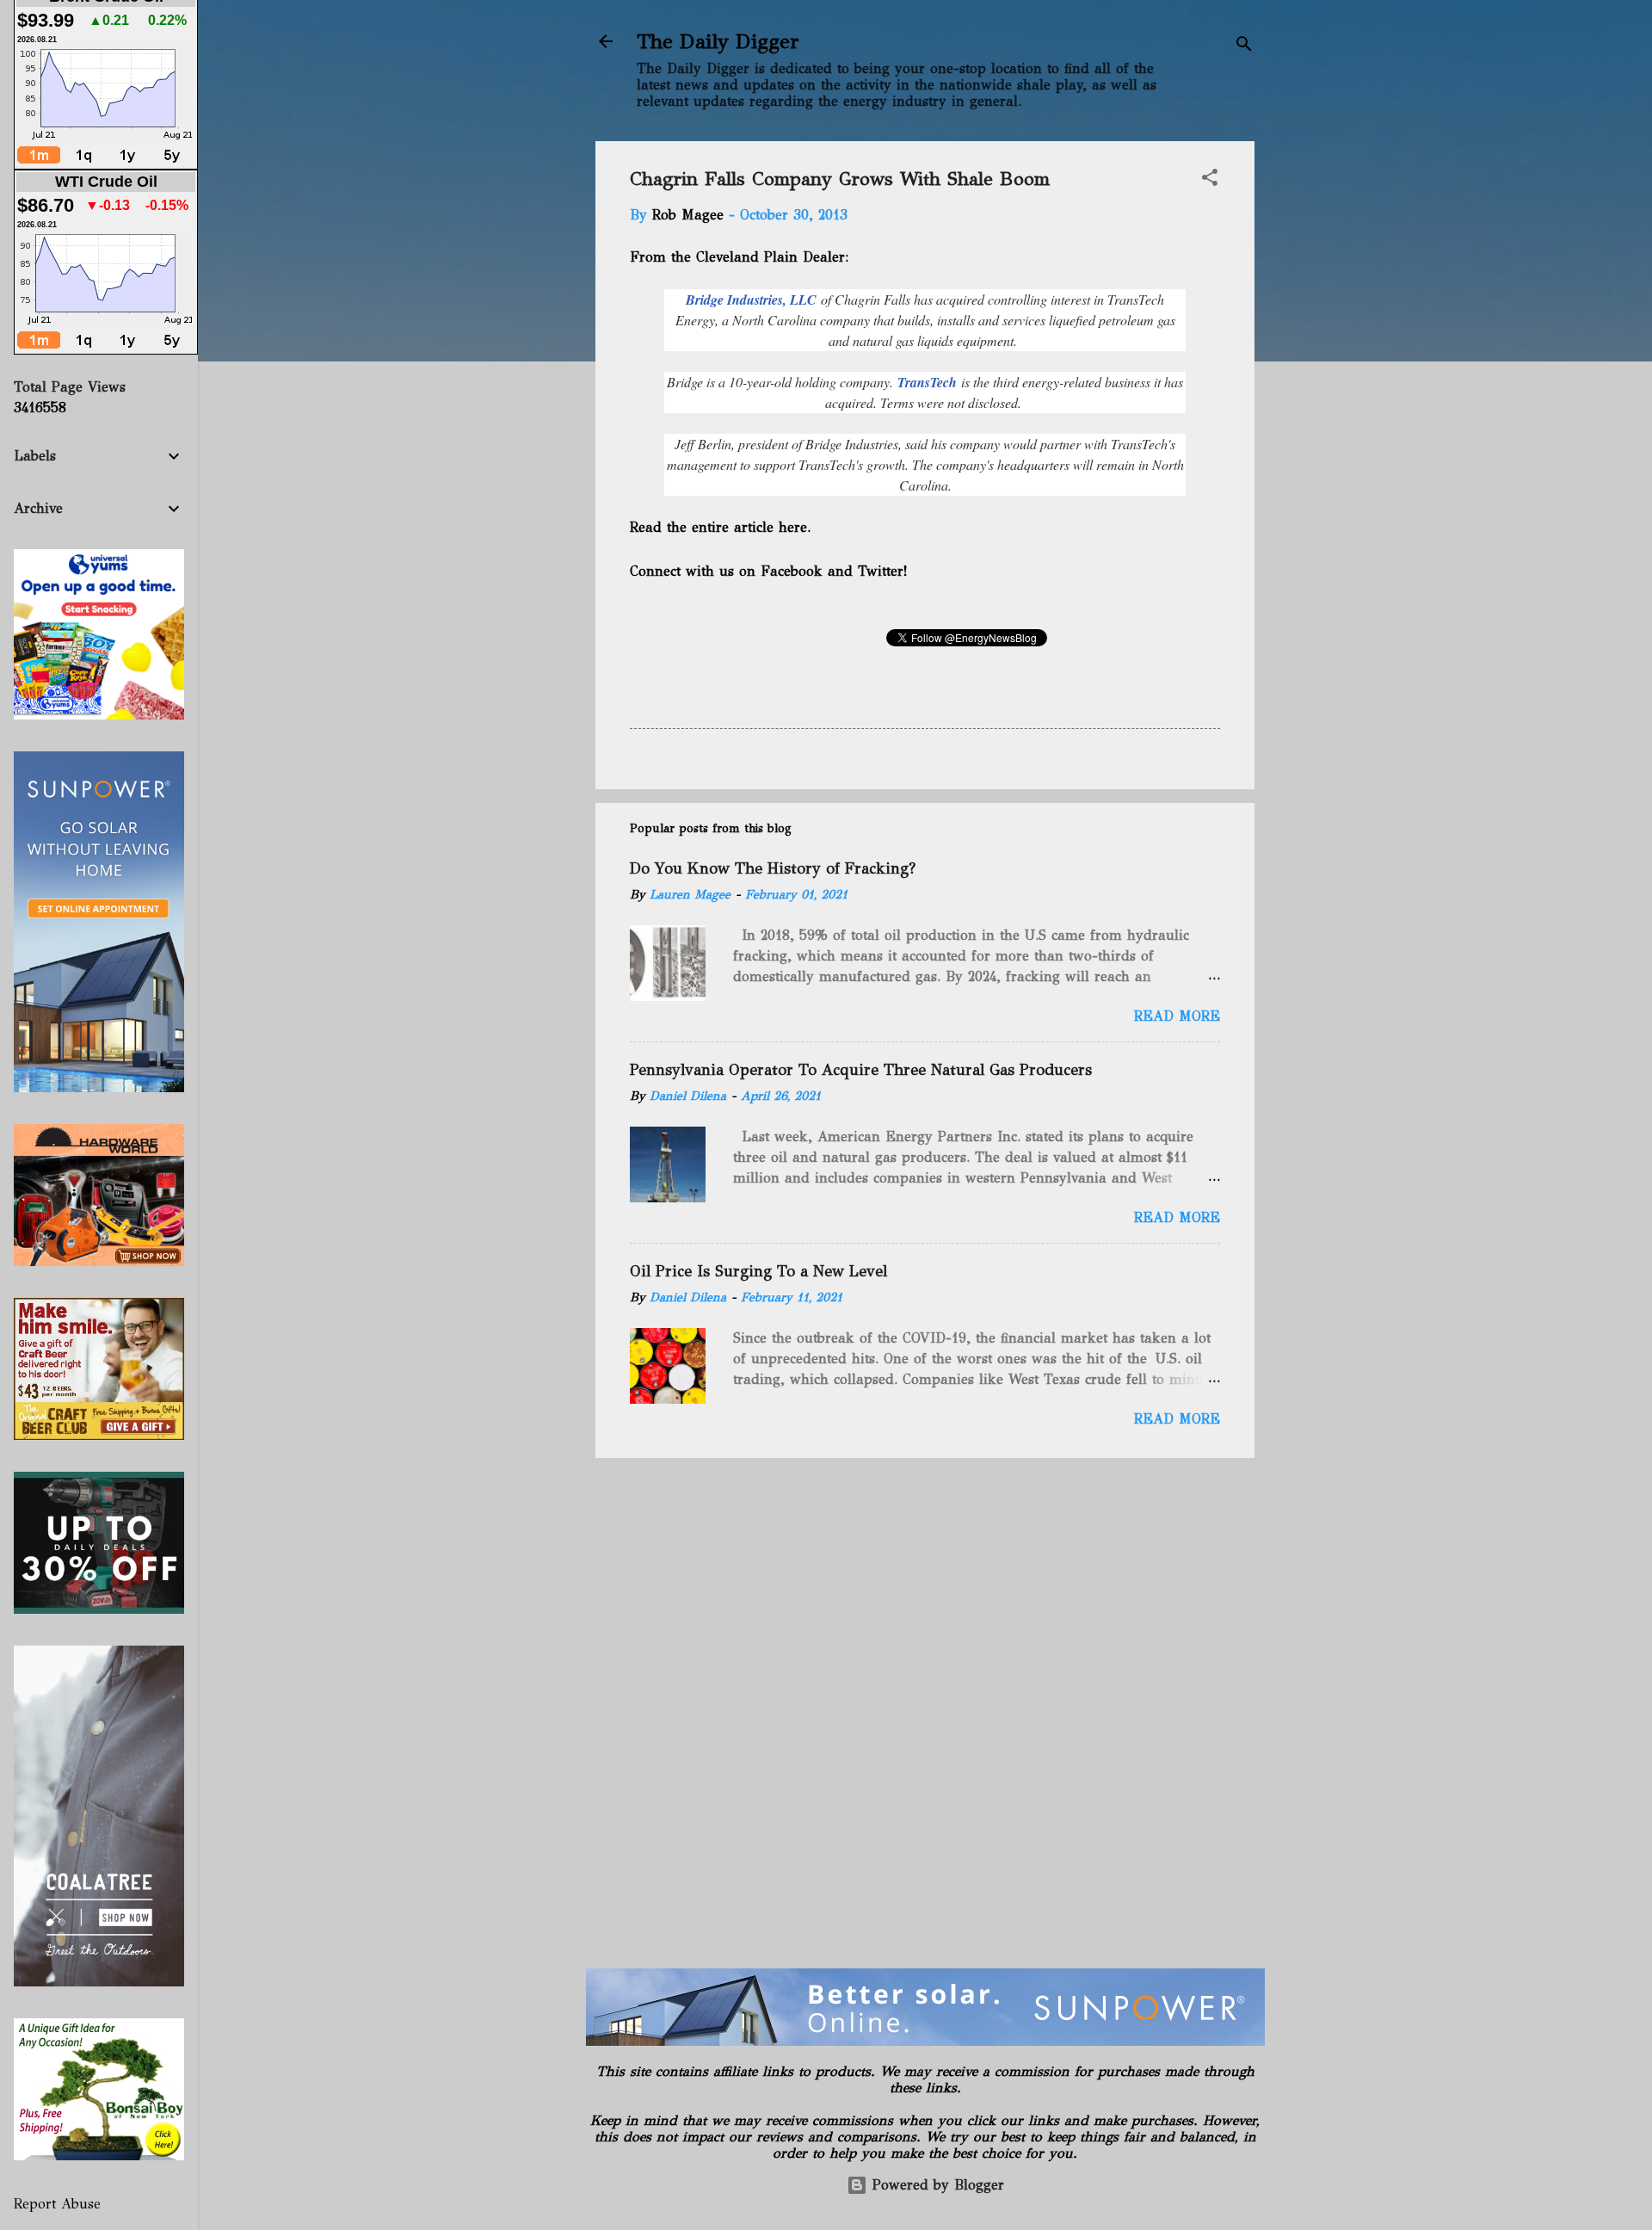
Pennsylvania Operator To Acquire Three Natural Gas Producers (861, 1070)
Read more (1177, 1016)
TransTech (929, 382)
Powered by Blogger (936, 2185)
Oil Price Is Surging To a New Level (758, 1271)
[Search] (1244, 47)
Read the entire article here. (722, 527)
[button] (1210, 180)
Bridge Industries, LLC (751, 300)
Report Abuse (57, 2204)
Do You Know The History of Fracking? (773, 868)
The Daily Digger (718, 41)
